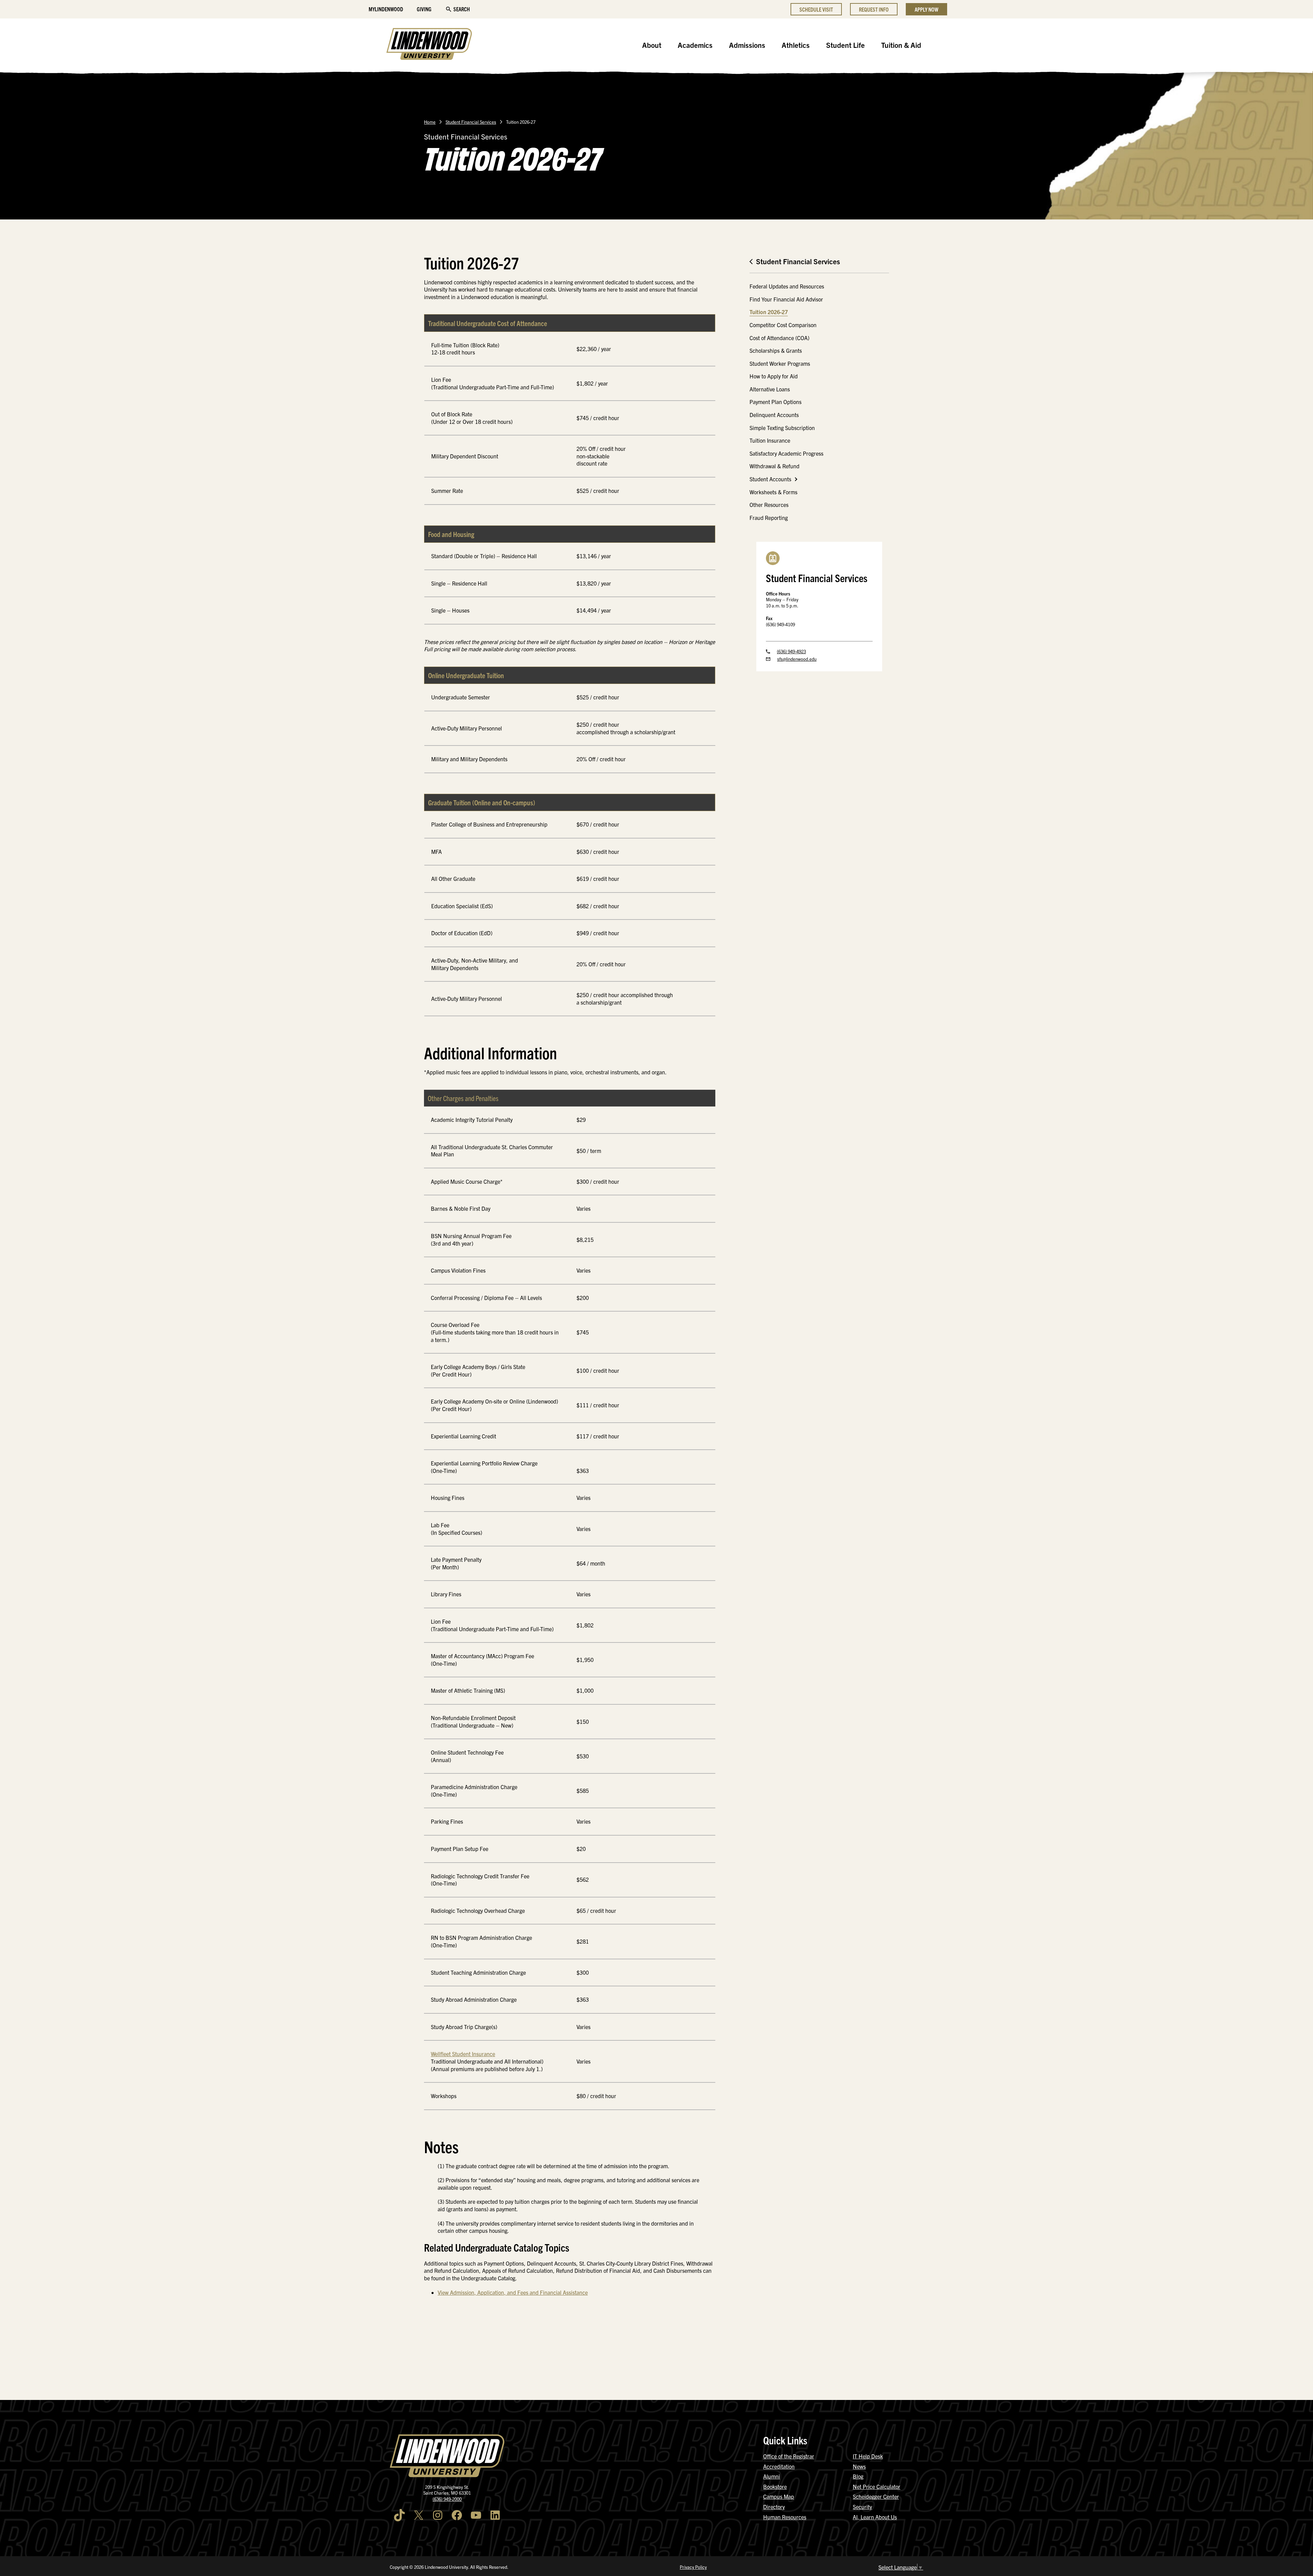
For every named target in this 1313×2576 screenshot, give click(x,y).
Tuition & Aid (901, 45)
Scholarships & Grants (776, 350)
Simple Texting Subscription (782, 428)
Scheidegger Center (876, 2496)
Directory (774, 2507)
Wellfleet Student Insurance (463, 2054)
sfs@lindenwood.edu (797, 659)
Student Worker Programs (780, 363)
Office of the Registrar (789, 2456)
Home (430, 122)
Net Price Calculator (877, 2486)
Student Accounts (770, 479)
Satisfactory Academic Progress (786, 453)
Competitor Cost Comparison (783, 325)
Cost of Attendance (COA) (779, 338)
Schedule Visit (816, 9)
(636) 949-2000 (447, 2499)
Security (862, 2507)
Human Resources (785, 2517)
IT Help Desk (868, 2456)
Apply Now (926, 9)
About (652, 45)
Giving (424, 9)
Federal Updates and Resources (787, 286)
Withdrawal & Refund (774, 466)
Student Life (845, 45)
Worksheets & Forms (773, 492)
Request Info (874, 9)
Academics (695, 45)
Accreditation (779, 2466)
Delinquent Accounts (774, 415)
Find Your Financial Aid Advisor (786, 299)
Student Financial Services (471, 122)
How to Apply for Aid (774, 376)
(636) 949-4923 (791, 651)
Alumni (772, 2476)
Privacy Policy (693, 2567)
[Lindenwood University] (429, 45)
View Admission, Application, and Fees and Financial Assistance (513, 2292)
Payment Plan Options (775, 402)
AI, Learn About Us (875, 2517)
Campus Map (779, 2496)
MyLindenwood (386, 9)
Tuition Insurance (770, 440)
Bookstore (775, 2486)
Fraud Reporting (769, 518)
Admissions (747, 45)
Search (462, 9)
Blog (858, 2476)
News (859, 2466)
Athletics (796, 45)
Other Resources (769, 505)
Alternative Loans (770, 389)
